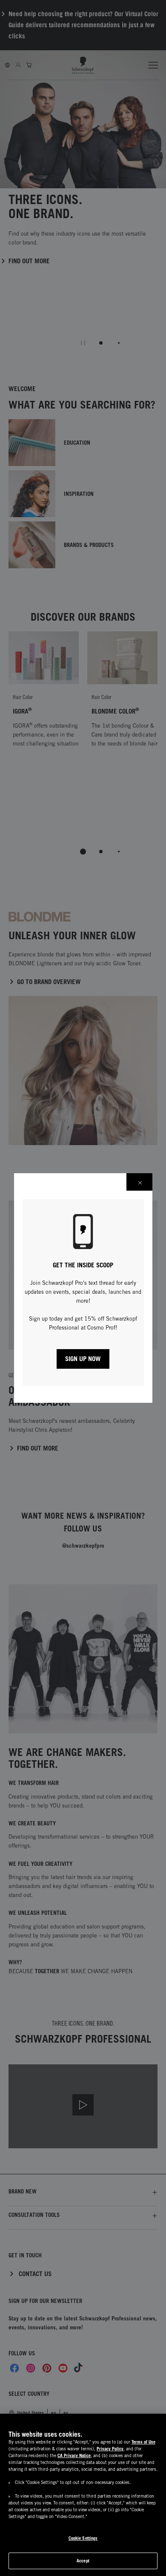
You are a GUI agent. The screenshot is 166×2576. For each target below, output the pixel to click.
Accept (83, 2561)
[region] (83, 2495)
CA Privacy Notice (74, 2455)
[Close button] (139, 1182)
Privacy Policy (110, 2449)
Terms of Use (143, 2442)
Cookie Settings (83, 2538)
